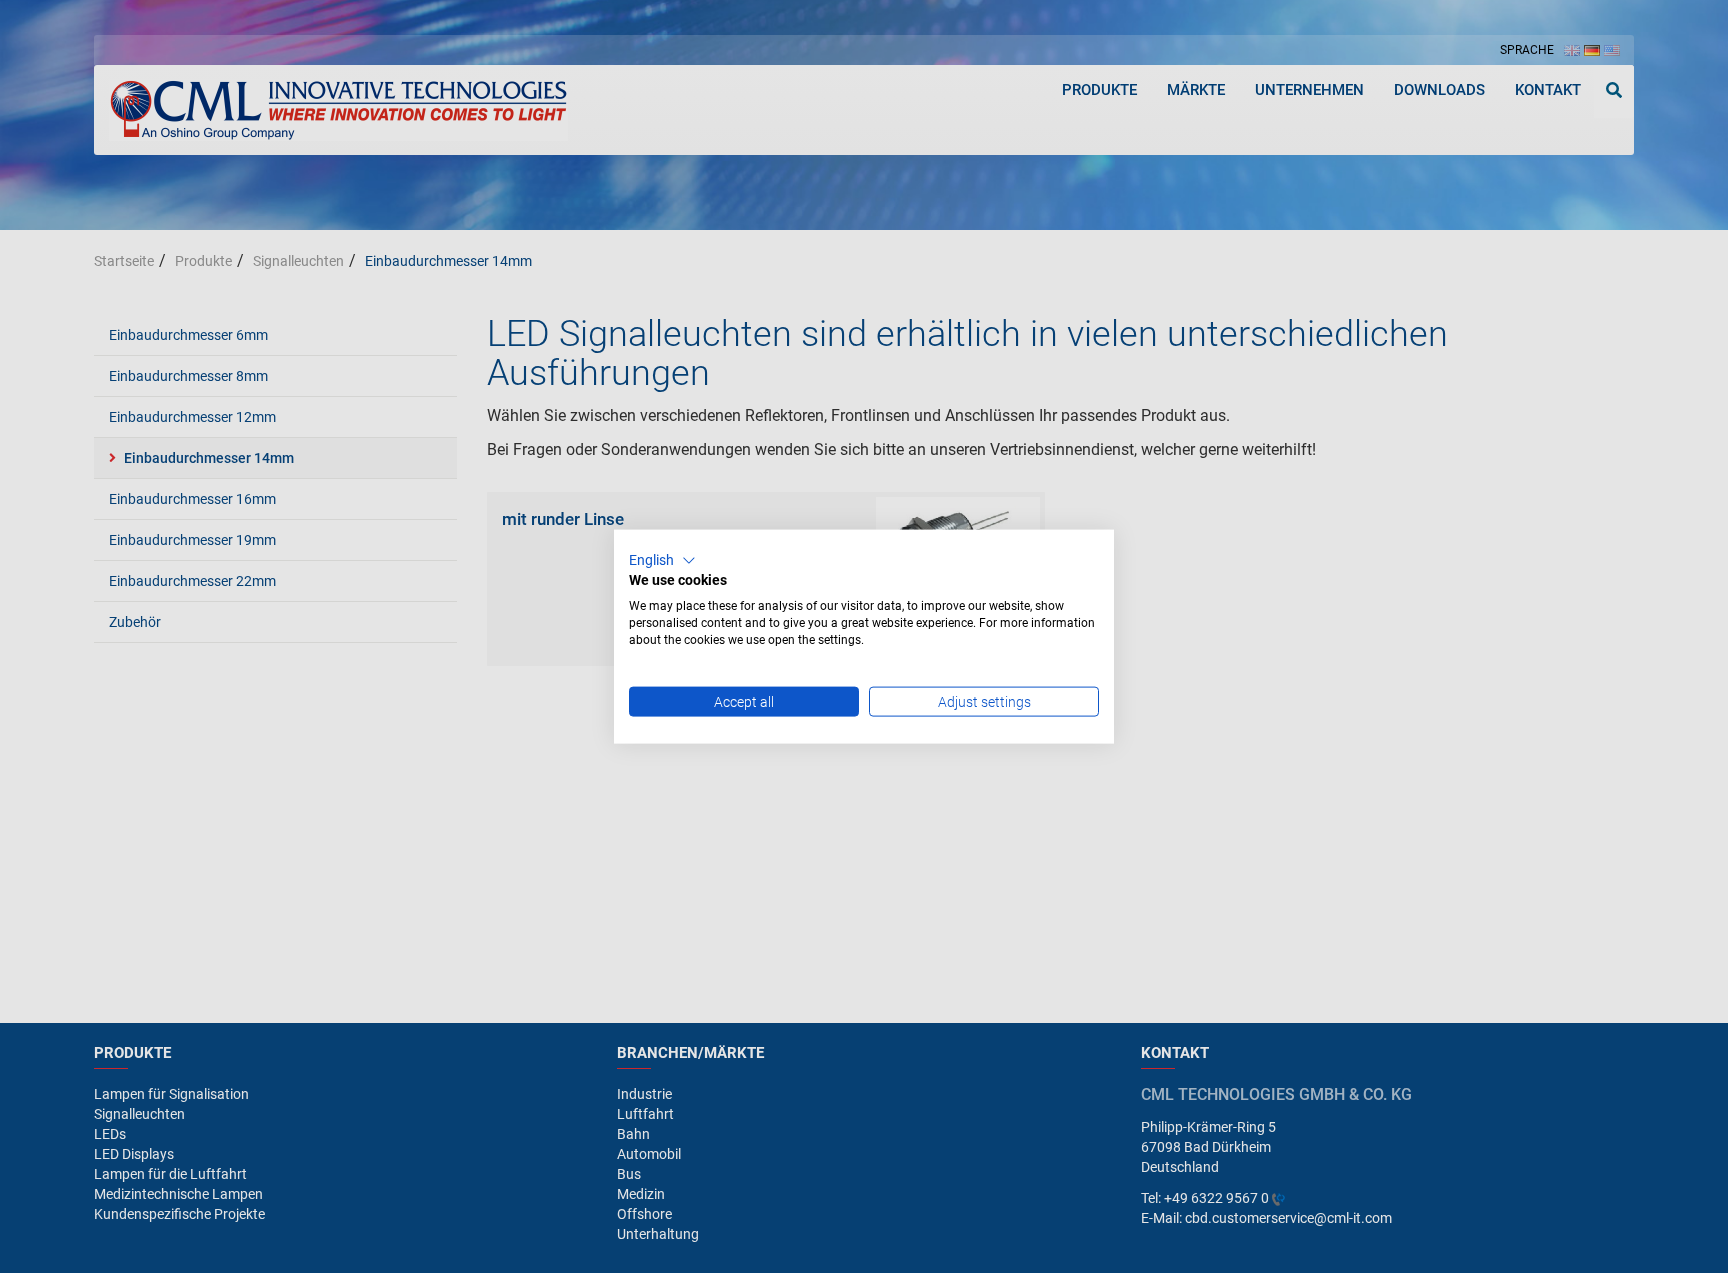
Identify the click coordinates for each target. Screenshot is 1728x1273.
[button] (662, 560)
